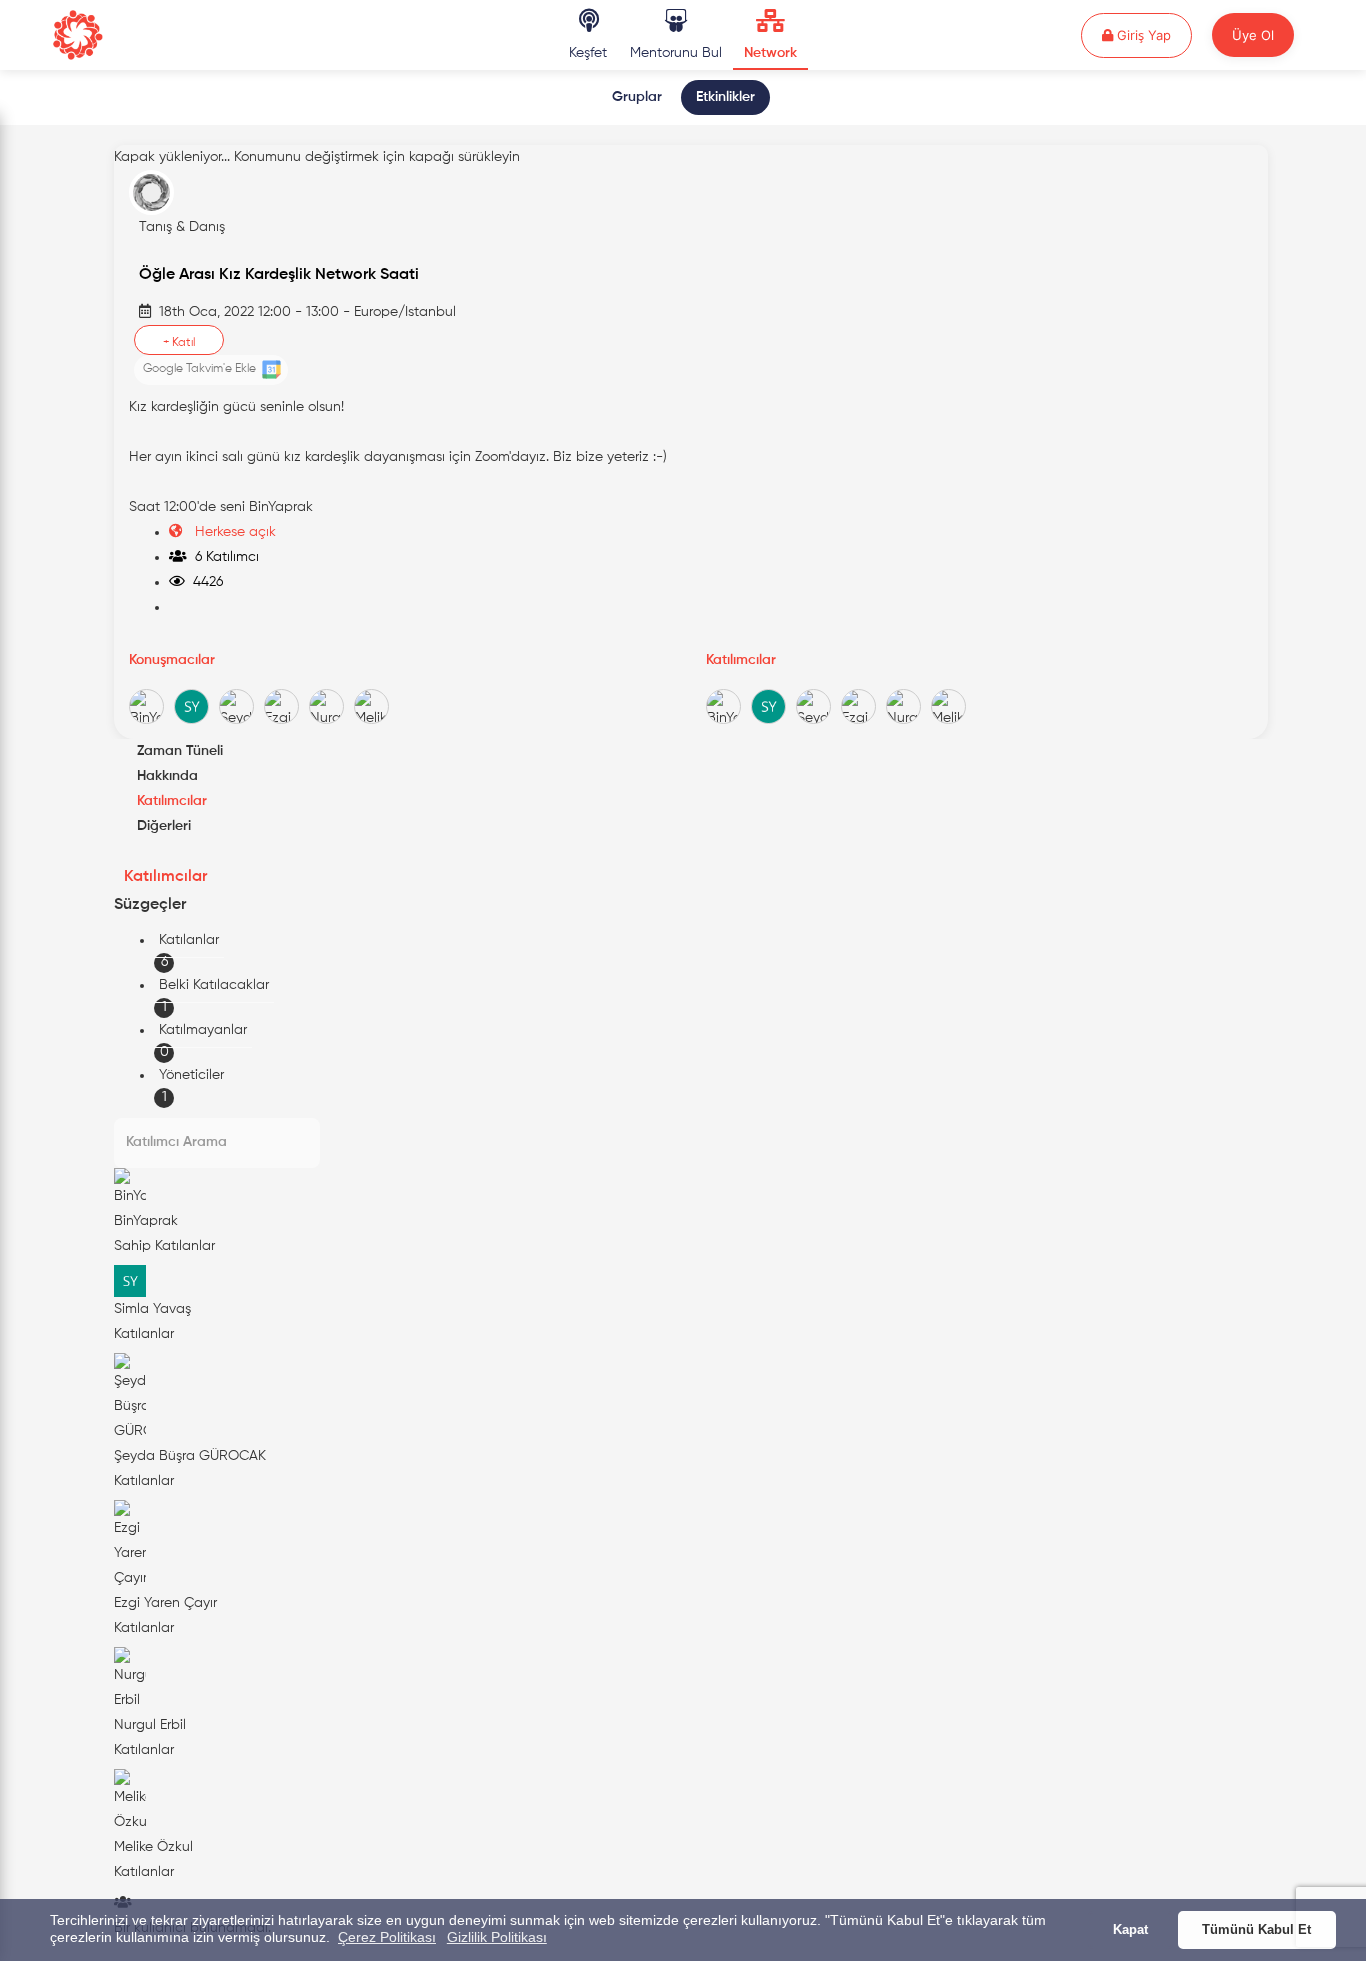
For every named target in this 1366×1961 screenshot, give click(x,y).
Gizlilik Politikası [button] (497, 1937)
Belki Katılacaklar (214, 985)
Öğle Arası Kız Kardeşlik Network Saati (279, 275)
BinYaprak (146, 1221)
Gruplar (637, 97)
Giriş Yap (1152, 34)
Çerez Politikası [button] (387, 1937)
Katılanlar (189, 940)
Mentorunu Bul (676, 53)
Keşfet (588, 53)
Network (770, 53)
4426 (204, 582)
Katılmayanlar (203, 1030)
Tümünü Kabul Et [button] (1256, 1930)
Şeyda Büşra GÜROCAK (190, 1456)
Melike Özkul (153, 1847)
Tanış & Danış (182, 227)
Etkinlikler (725, 97)
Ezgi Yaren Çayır (165, 1603)
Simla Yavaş (152, 1309)
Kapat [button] (1130, 1930)
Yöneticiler (191, 1075)
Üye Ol (1253, 35)
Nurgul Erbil (150, 1725)
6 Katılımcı (223, 557)
